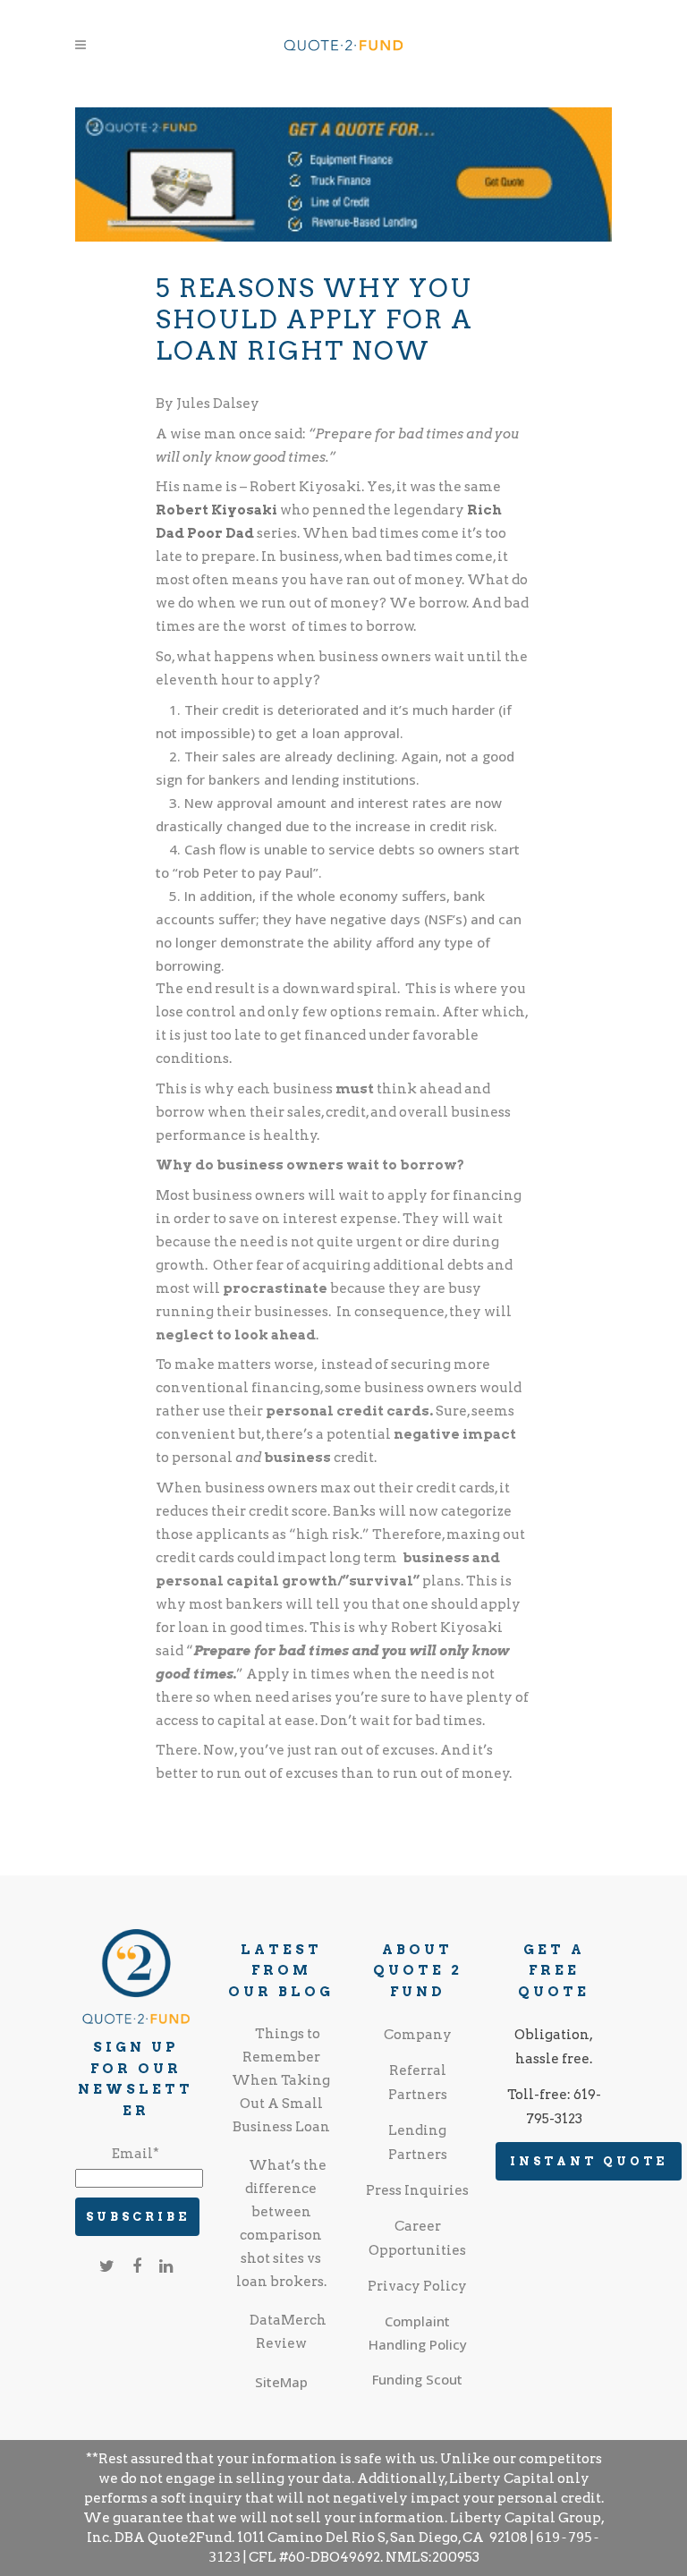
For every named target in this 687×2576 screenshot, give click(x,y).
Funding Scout (417, 2379)
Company (418, 2035)
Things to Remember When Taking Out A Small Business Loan (281, 2080)
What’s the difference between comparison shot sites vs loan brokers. (282, 2223)
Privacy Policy (417, 2286)
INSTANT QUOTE (589, 2161)
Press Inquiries (417, 2190)
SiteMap (281, 2382)
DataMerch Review (288, 2332)
